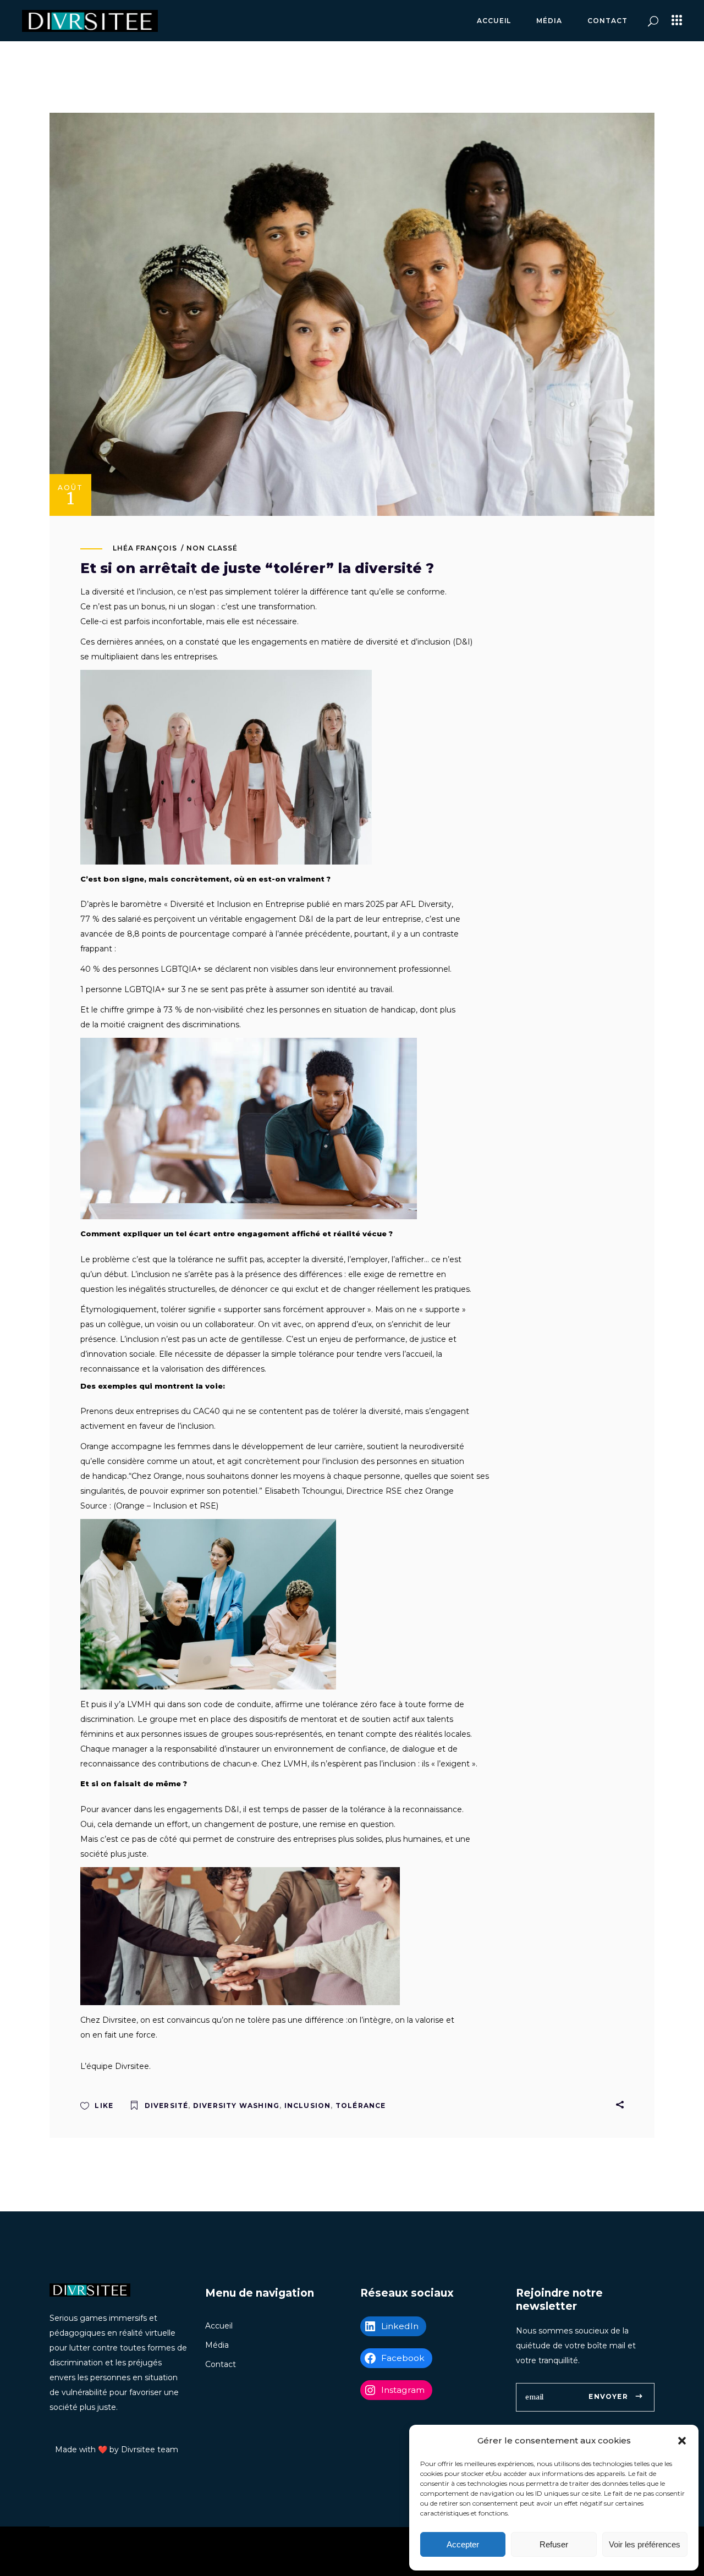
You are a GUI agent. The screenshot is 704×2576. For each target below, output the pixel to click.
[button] (682, 2441)
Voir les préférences (645, 2544)
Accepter (463, 2544)
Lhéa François (145, 548)
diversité (167, 2106)
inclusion (308, 2106)
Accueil (219, 2326)
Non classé (212, 548)
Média (217, 2345)
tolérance (361, 2106)
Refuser (554, 2544)
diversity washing (236, 2106)
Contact (221, 2364)
